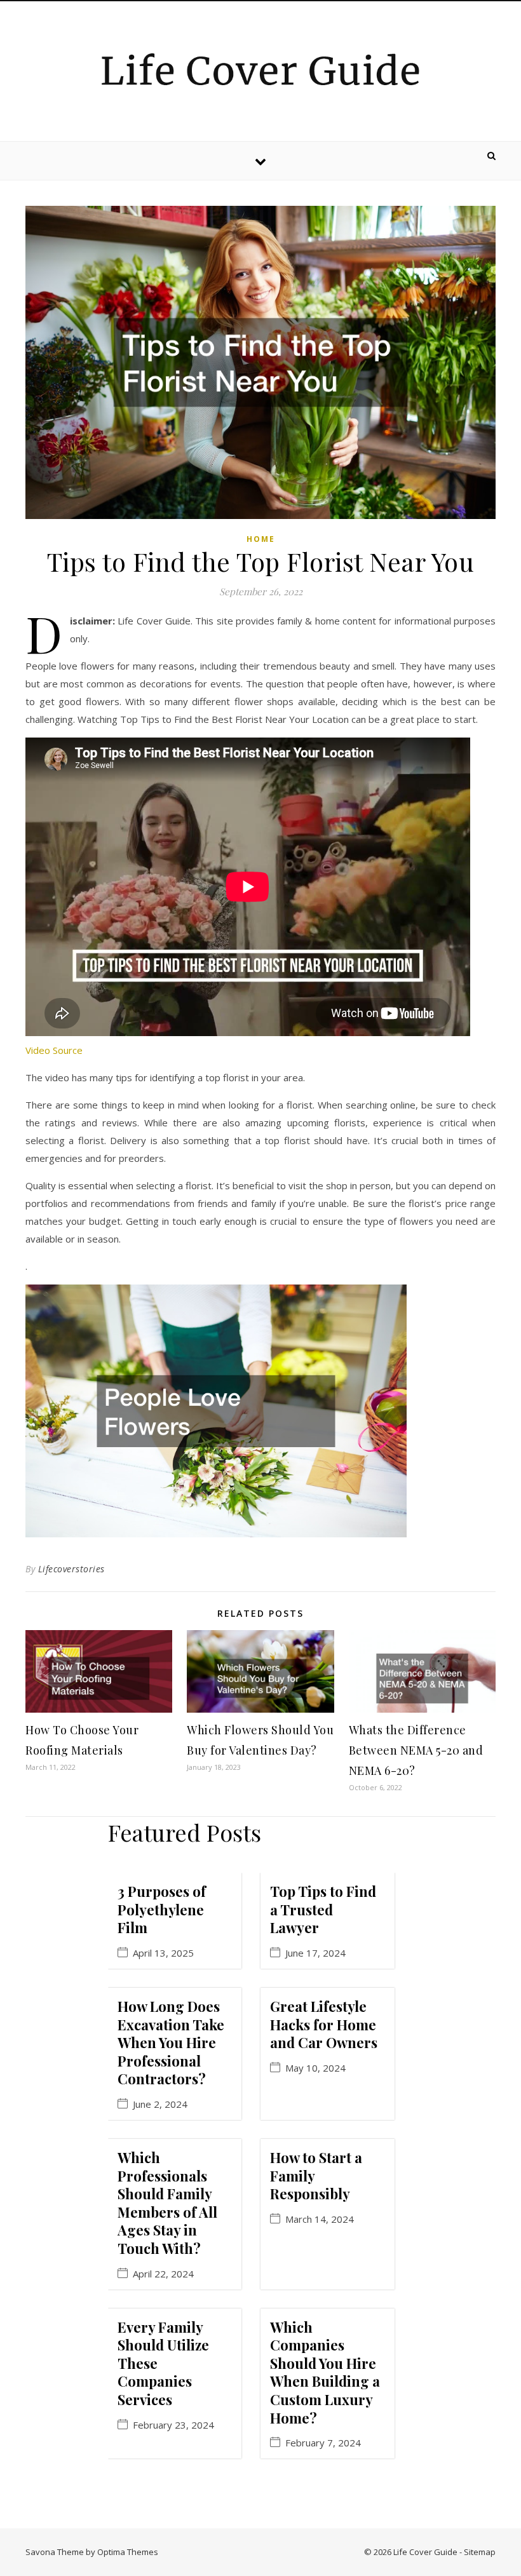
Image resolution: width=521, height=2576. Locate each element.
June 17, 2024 (315, 1953)
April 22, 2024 (163, 2274)
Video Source (54, 1050)
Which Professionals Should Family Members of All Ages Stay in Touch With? (167, 2203)
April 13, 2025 (163, 1953)
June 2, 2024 (160, 2104)
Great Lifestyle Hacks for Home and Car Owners (324, 2024)
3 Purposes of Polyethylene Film (162, 1909)
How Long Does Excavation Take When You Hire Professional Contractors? (171, 2042)
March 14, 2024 (320, 2219)
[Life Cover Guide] (260, 69)
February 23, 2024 (173, 2425)
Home (261, 539)
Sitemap (480, 2552)
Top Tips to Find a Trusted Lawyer (323, 1909)
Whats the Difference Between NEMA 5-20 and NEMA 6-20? (416, 1750)
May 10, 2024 (315, 2068)
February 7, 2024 (323, 2443)
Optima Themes (128, 2552)
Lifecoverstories (71, 1569)
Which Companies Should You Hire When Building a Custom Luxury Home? (325, 2372)
